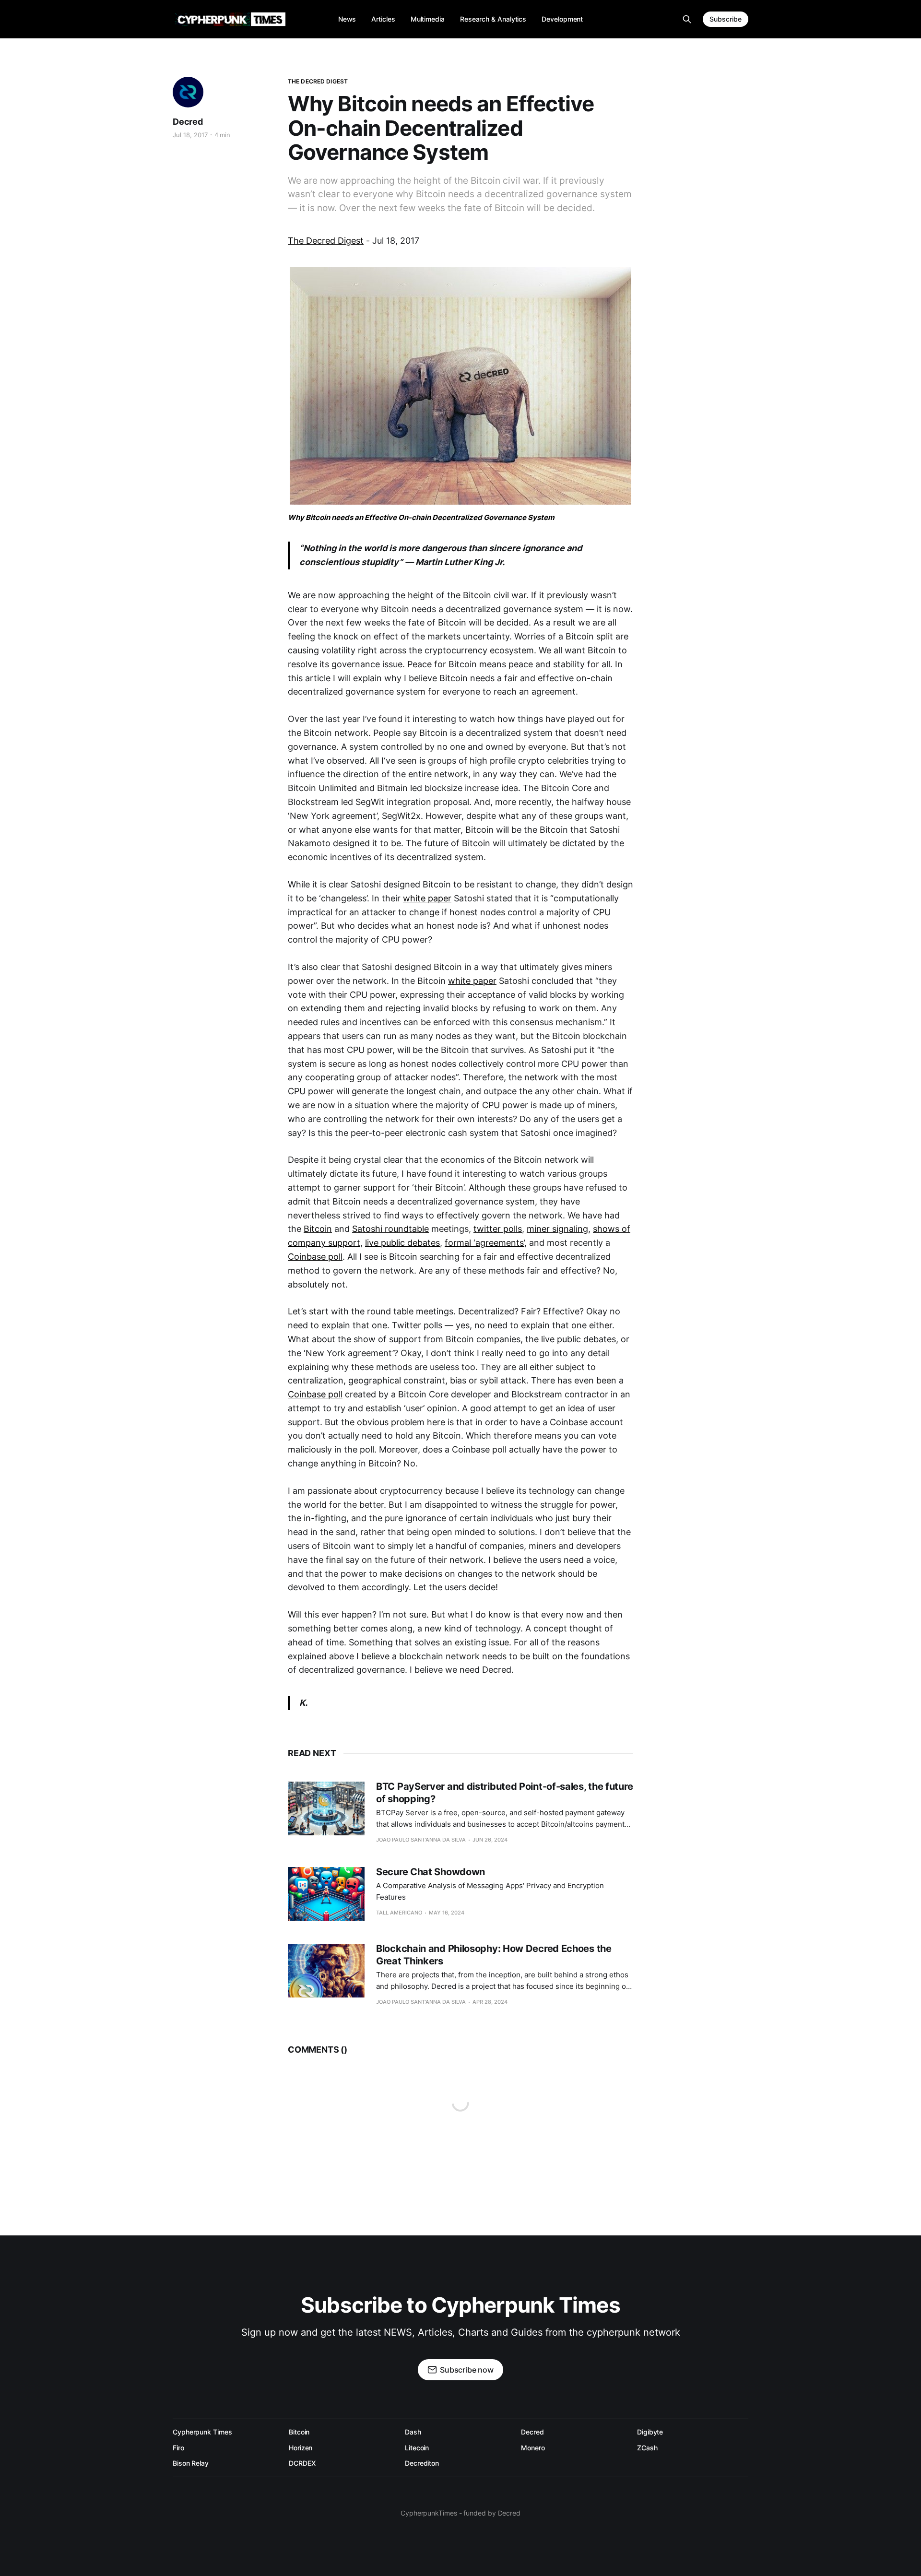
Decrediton (422, 2463)
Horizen (301, 2448)
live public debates (402, 1243)
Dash (413, 2432)
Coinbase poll (315, 1257)
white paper (427, 898)
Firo (178, 2448)
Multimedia (428, 19)
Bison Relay (191, 2463)
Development (562, 19)
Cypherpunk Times (202, 2432)
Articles (383, 19)
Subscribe (726, 19)
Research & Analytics (493, 19)
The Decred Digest (318, 81)
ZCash (647, 2448)
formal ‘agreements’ (484, 1243)
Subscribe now (467, 2370)
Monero (533, 2448)
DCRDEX (302, 2463)
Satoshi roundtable (390, 1229)
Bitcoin (318, 1229)
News (347, 19)
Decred (188, 122)
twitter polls (498, 1229)
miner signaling (557, 1229)
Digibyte (650, 2432)
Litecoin (417, 2448)
